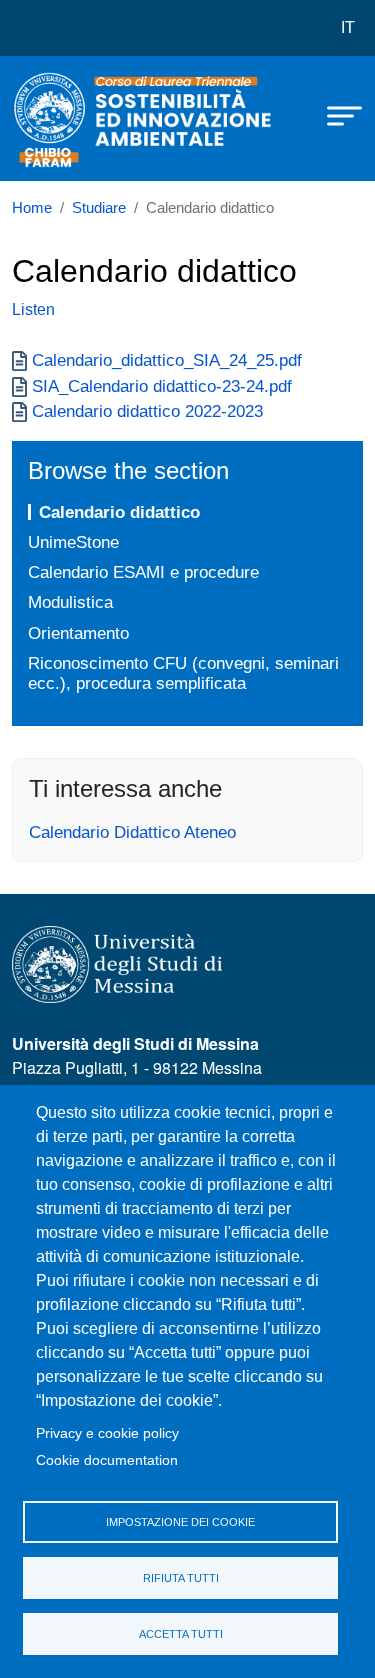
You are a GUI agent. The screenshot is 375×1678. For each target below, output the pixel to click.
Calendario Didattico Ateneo (132, 832)
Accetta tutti (181, 1634)
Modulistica (70, 602)
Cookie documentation (107, 1460)
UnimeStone (73, 542)
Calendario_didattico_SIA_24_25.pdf (167, 360)
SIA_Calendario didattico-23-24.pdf (162, 386)
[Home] (62, 118)
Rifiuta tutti (181, 1578)
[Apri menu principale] (335, 115)
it (348, 27)
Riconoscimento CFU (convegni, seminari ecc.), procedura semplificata (183, 673)
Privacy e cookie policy (107, 1433)
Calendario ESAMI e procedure (143, 572)
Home (32, 208)
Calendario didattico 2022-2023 (147, 411)
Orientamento (78, 633)
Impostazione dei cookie (180, 1522)
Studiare (99, 208)
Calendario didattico (119, 512)
